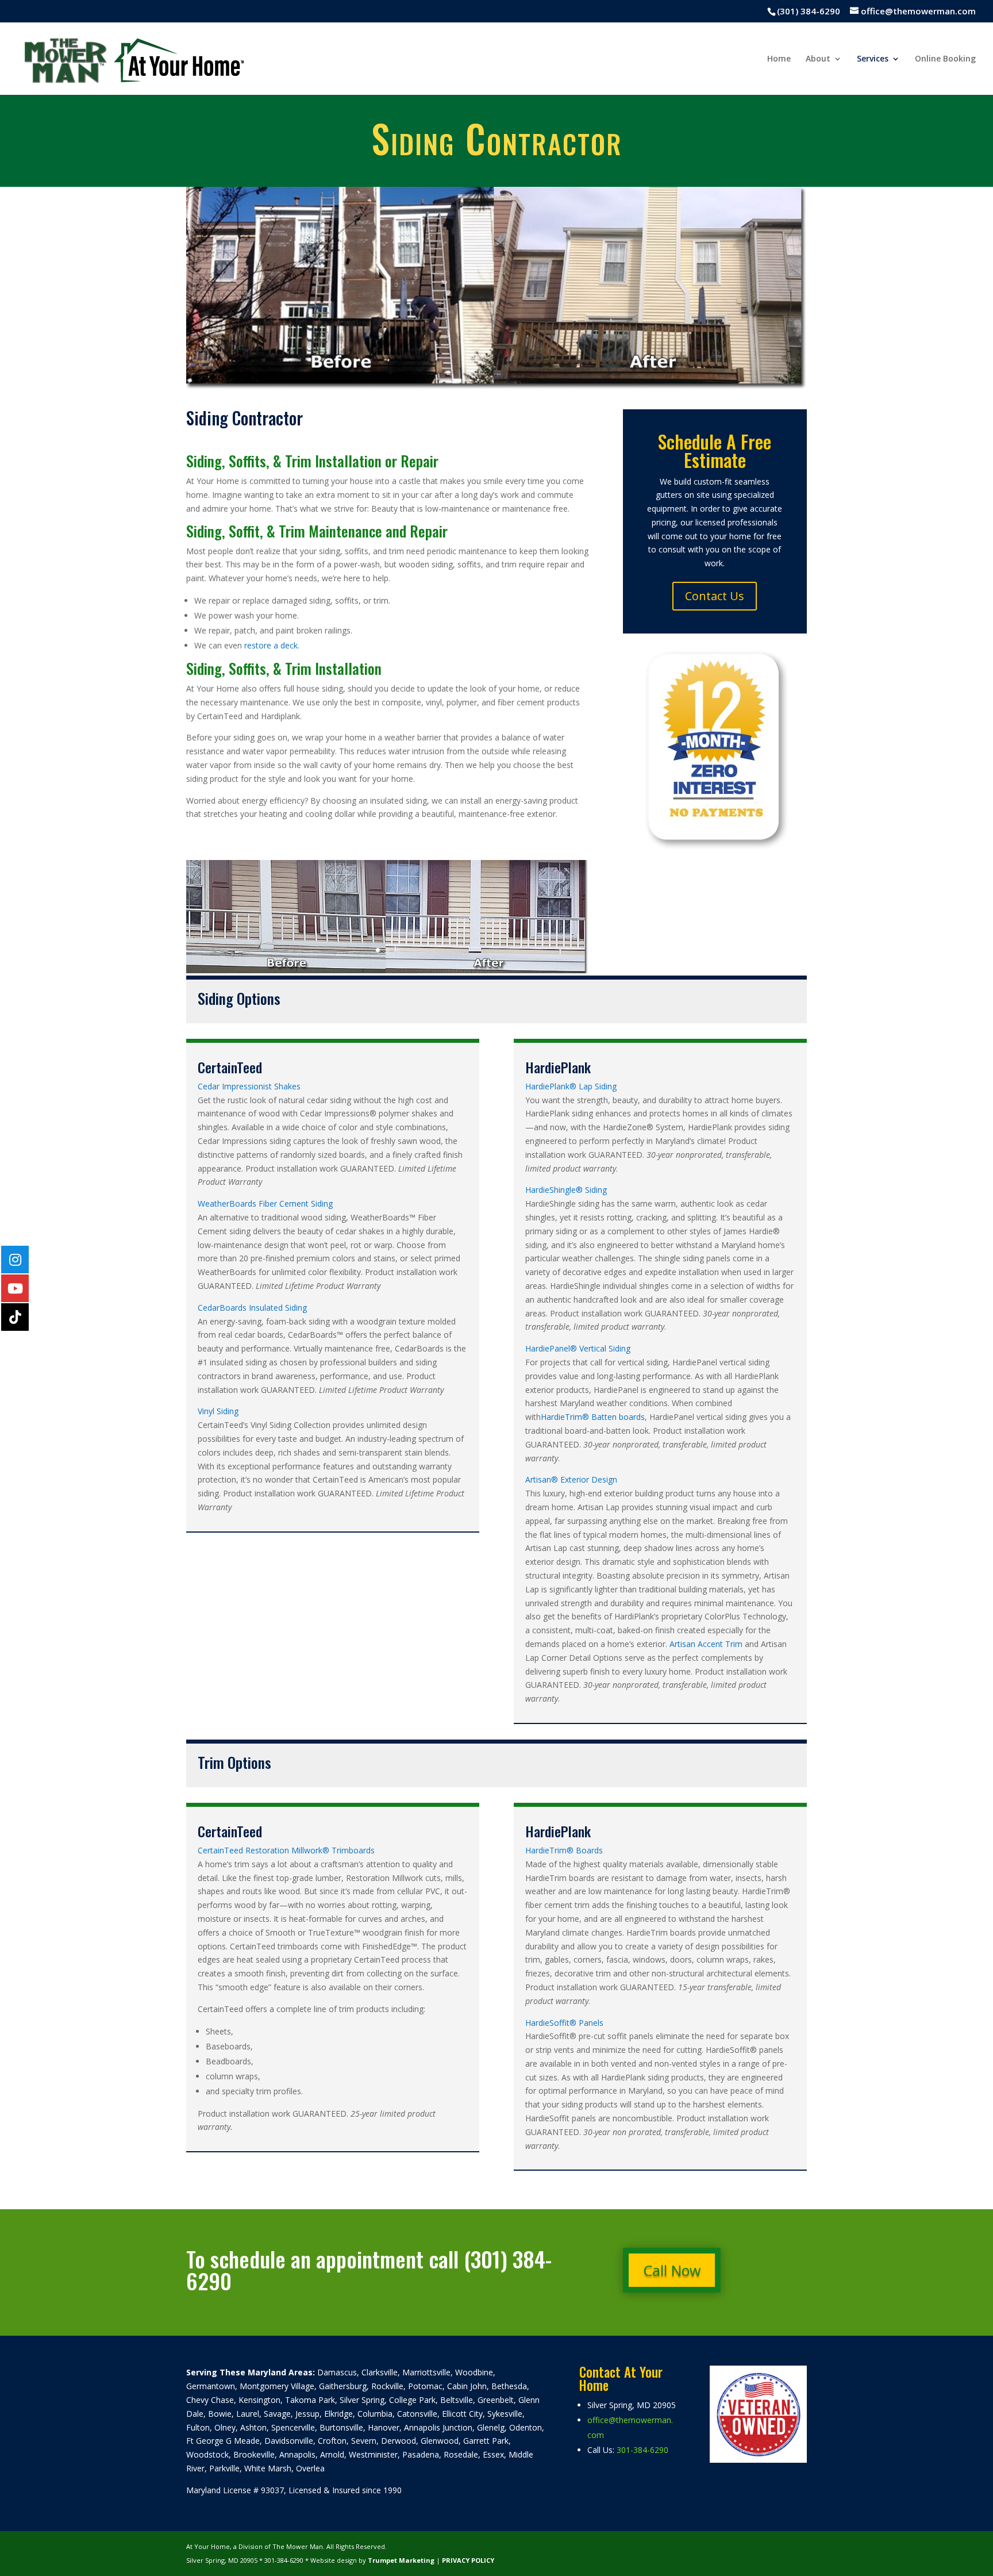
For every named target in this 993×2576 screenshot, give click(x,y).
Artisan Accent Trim (706, 1644)
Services (873, 59)
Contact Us (715, 596)
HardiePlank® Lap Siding (571, 1086)
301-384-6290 (642, 2450)
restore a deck (271, 645)
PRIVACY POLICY (468, 2560)
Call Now (672, 2270)
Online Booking (945, 59)
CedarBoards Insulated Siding (252, 1308)
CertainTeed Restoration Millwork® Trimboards (286, 1850)
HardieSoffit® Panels (564, 2023)
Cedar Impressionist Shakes (249, 1086)
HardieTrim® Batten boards (593, 1417)
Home (779, 59)
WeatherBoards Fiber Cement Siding (265, 1203)
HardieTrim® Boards (564, 1850)
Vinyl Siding (218, 1411)
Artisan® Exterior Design (571, 1479)
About (818, 59)
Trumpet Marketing (401, 2560)
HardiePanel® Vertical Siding (578, 1348)
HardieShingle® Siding (566, 1190)
